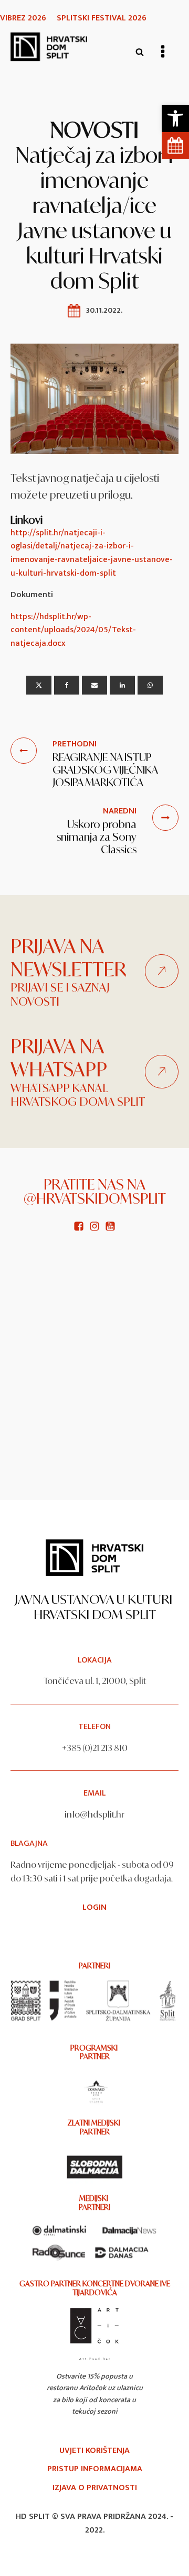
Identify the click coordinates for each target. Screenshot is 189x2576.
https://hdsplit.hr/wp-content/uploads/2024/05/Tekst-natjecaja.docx (73, 630)
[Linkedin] (122, 685)
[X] (39, 685)
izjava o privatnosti (95, 2488)
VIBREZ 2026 (23, 18)
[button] (175, 118)
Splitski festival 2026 (102, 18)
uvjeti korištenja (94, 2451)
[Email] (94, 685)
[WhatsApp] (150, 685)
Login (94, 1908)
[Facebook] (67, 685)
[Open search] (140, 52)
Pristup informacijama (95, 2469)
